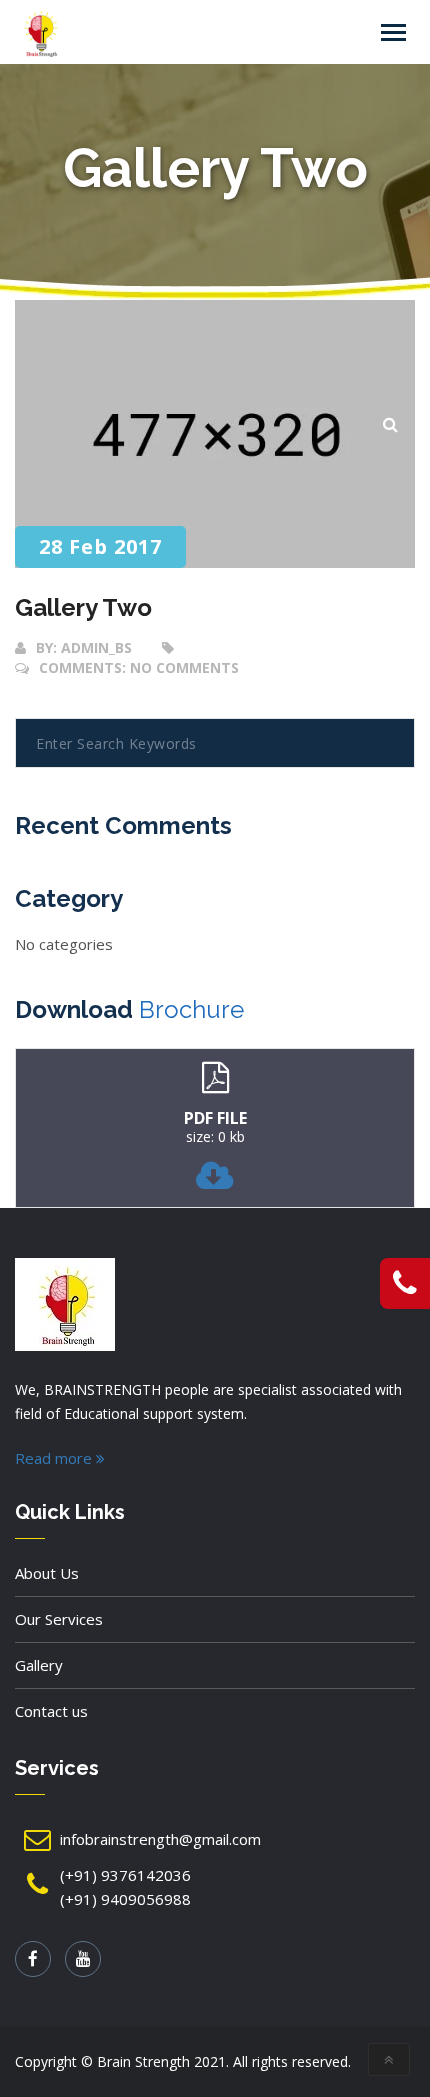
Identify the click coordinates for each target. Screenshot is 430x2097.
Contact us (51, 1711)
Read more (55, 1458)
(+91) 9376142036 (125, 1875)
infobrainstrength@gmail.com (160, 1839)
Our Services (59, 1619)
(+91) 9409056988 (125, 1899)
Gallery (39, 1665)
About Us (47, 1573)
